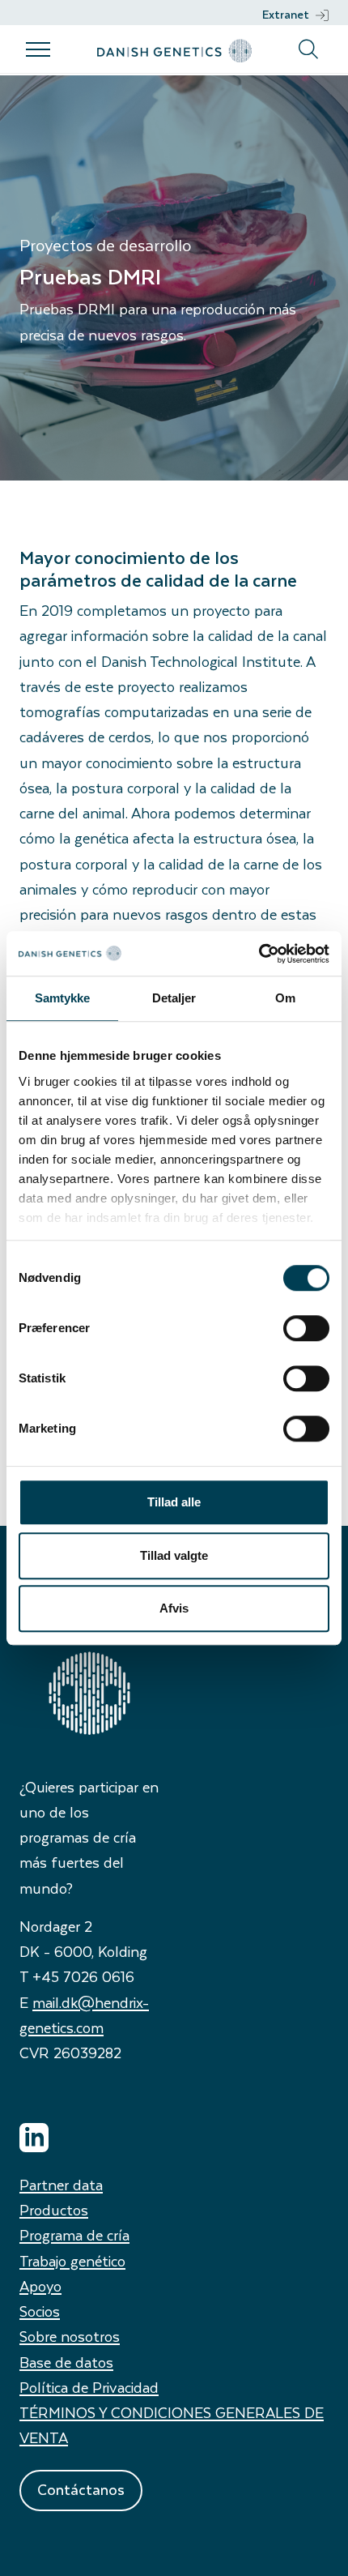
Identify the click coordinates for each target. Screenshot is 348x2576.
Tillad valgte (174, 1555)
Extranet (286, 14)
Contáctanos (81, 2489)
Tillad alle (174, 1502)
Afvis (174, 1608)
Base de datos (66, 2362)
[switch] (306, 1328)
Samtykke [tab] (63, 998)
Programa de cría (74, 2234)
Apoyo (40, 2286)
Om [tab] (285, 998)
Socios (40, 2311)
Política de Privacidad (89, 2387)
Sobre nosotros (70, 2336)
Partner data (61, 2184)
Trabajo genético (72, 2260)
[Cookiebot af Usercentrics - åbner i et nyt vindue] (259, 954)
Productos (54, 2209)
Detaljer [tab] (174, 998)
